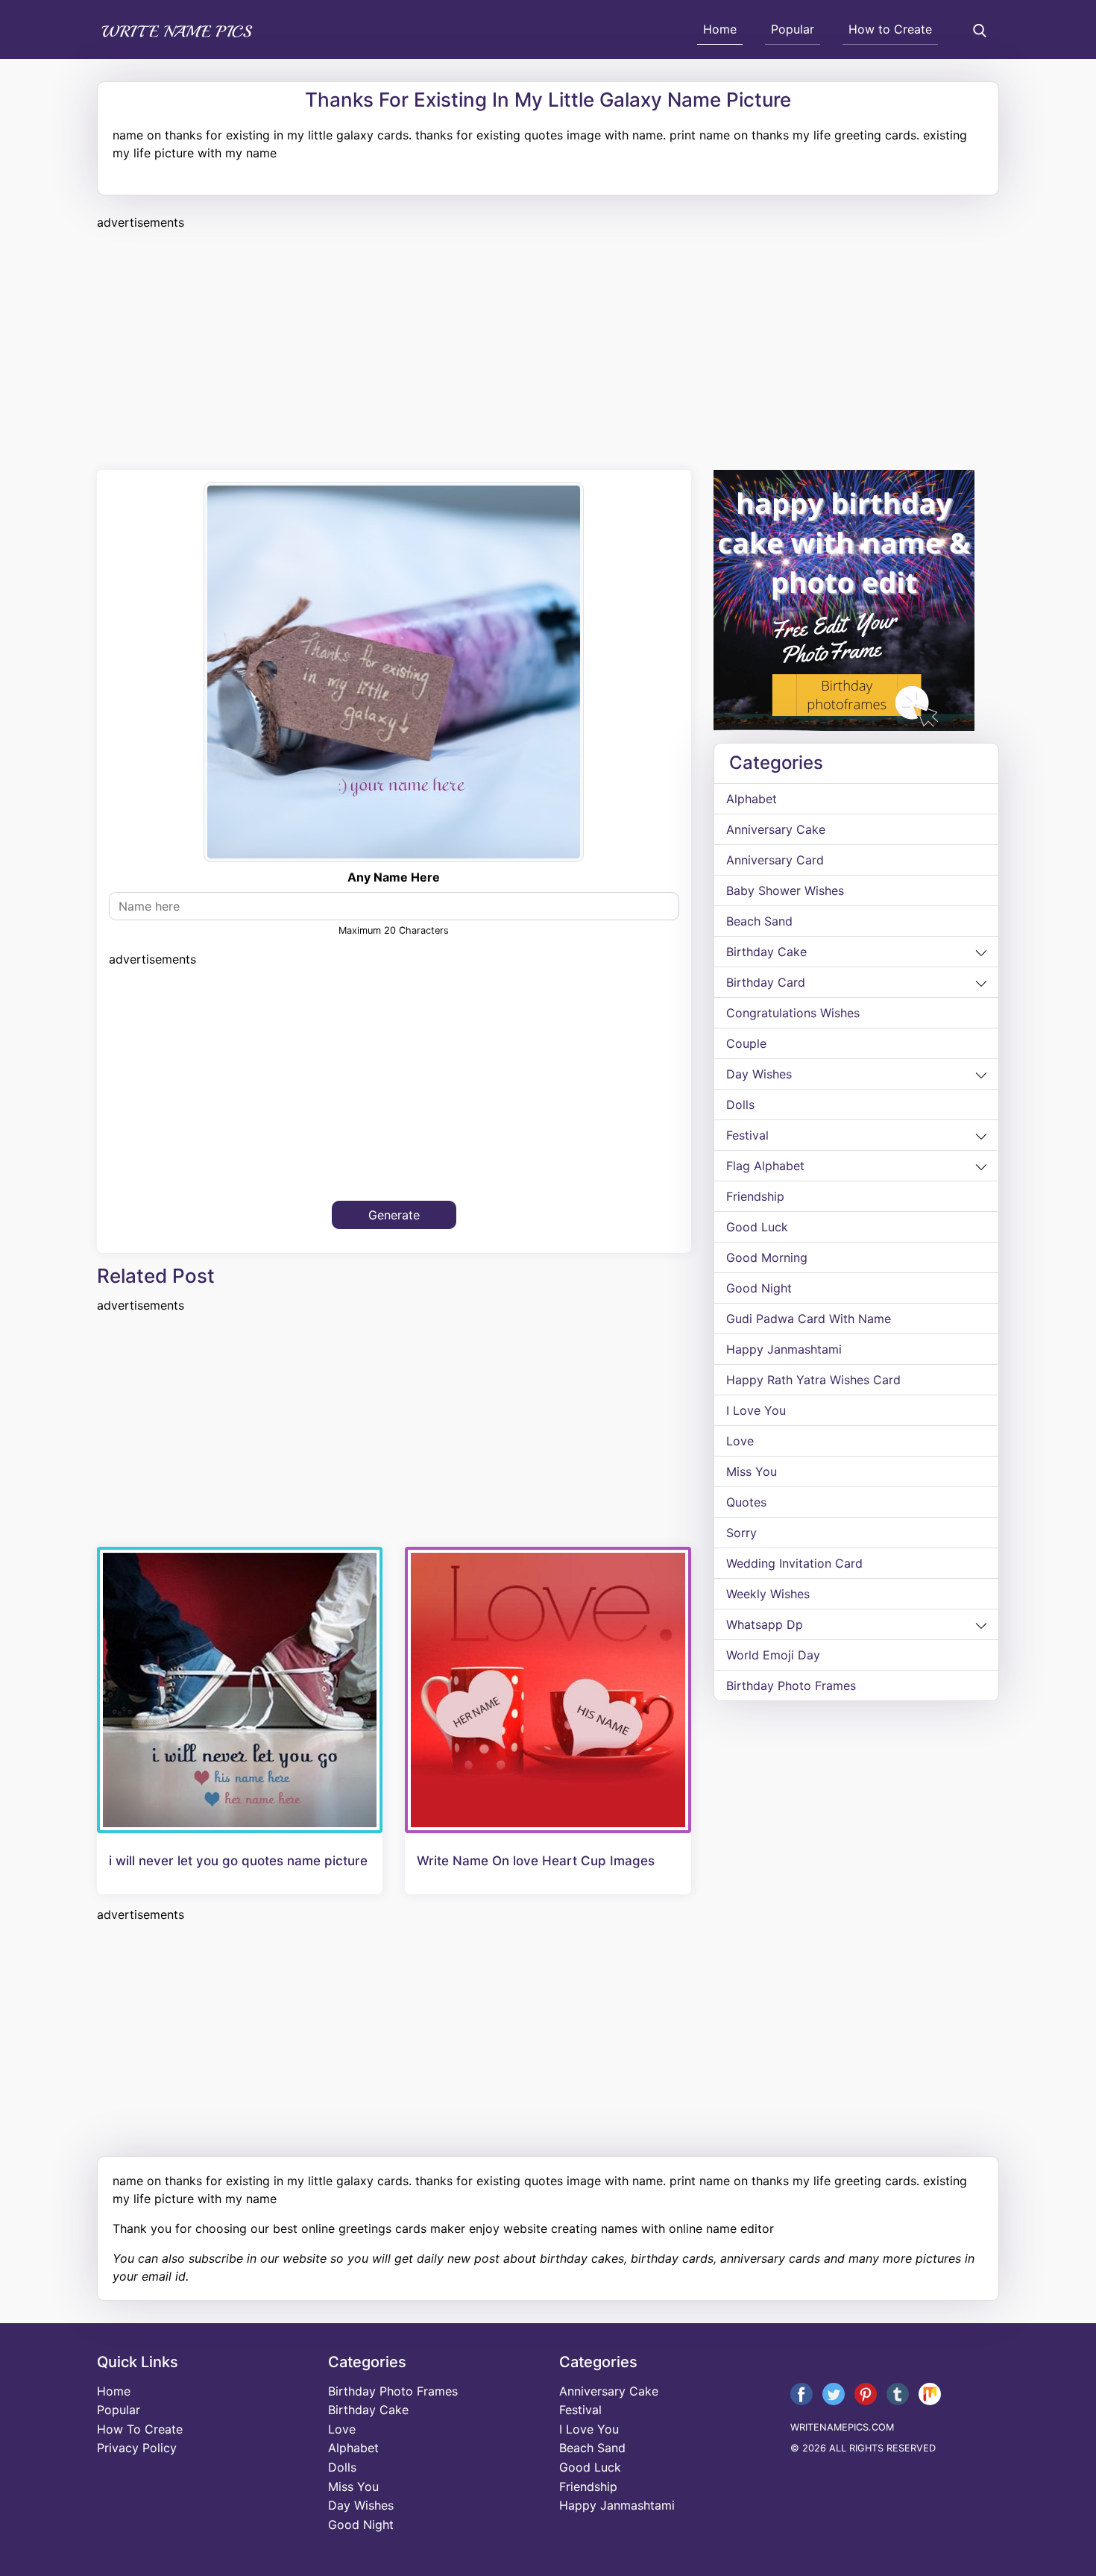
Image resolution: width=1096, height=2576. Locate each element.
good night (759, 1288)
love (740, 1441)
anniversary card (775, 860)
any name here (394, 877)
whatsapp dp (765, 1624)
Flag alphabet (765, 1166)
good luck (757, 1227)
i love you (756, 1410)
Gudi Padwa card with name (809, 1319)
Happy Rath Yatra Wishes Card (813, 1380)
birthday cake (766, 952)
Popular (793, 29)
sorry (741, 1533)
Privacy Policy (137, 2448)
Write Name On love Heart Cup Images (536, 1861)
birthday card (766, 982)
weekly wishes (768, 1594)
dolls (740, 1105)
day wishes (759, 1074)
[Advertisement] (544, 348)
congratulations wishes (793, 1013)
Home (720, 29)
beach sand (759, 921)
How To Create (140, 2429)
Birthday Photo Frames (791, 1686)
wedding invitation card (794, 1563)
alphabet (752, 799)
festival (747, 1135)
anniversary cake (776, 829)
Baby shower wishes (785, 890)
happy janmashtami (784, 1349)
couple (746, 1043)
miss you (752, 1471)
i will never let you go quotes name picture (238, 1861)
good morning (767, 1257)
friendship (755, 1196)
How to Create (890, 29)
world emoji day (773, 1655)
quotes (746, 1502)
